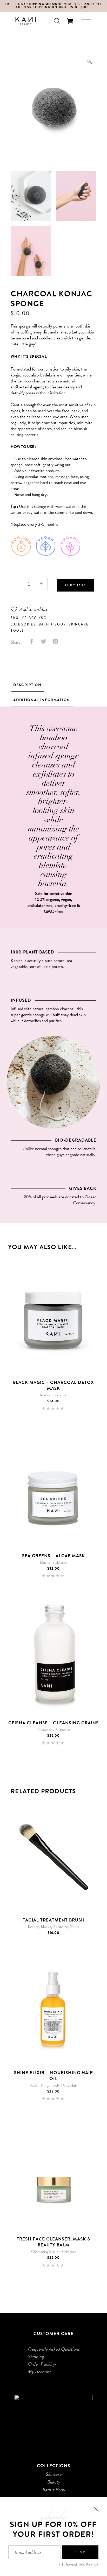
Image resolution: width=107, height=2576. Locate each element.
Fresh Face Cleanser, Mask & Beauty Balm (54, 2242)
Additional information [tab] (42, 700)
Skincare (79, 624)
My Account (39, 2372)
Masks (45, 1395)
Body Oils (60, 2085)
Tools (17, 631)
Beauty (33, 1927)
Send (80, 2552)
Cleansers (45, 1730)
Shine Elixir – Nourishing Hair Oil (53, 2076)
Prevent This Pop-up (81, 2565)
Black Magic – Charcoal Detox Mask (53, 1385)
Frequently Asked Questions (53, 2349)
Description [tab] (27, 685)
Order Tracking (42, 2364)
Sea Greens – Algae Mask (53, 1556)
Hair (74, 2085)
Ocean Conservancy (85, 1200)
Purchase (75, 585)
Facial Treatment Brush (53, 1920)
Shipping (36, 2357)
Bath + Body (52, 624)
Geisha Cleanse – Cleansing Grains (53, 1723)
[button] (90, 62)
